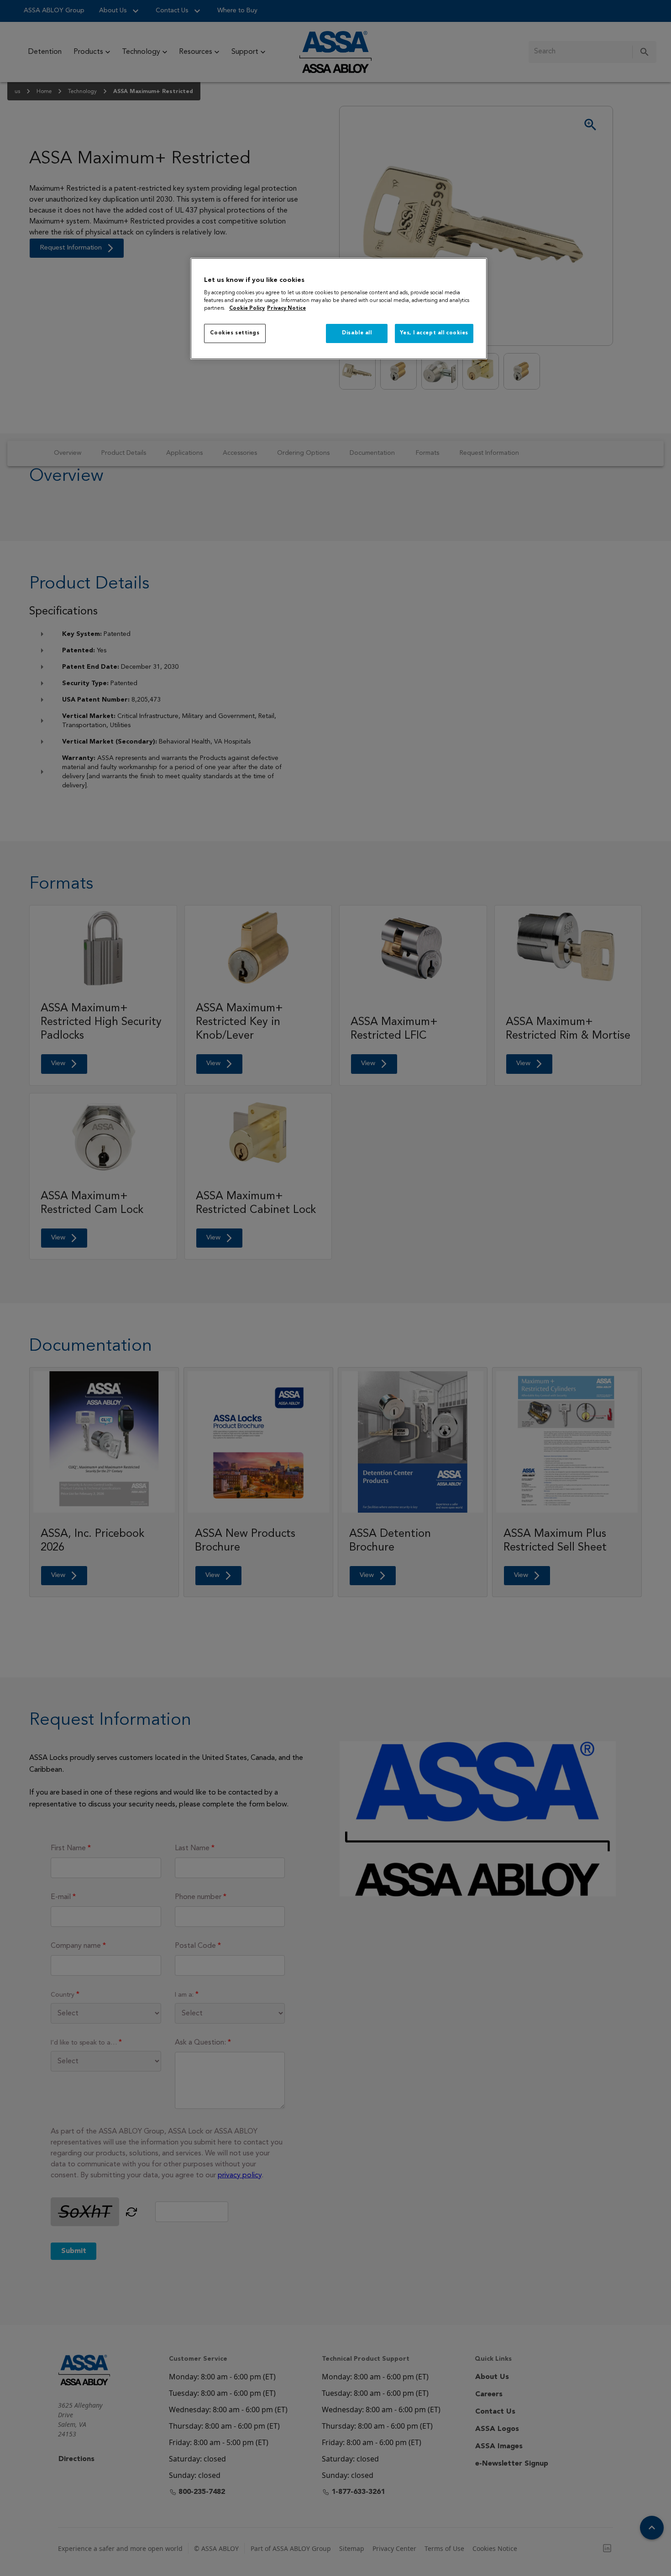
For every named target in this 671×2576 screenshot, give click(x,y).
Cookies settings (235, 333)
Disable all (357, 333)
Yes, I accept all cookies (434, 333)
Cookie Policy (247, 308)
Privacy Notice (286, 308)
